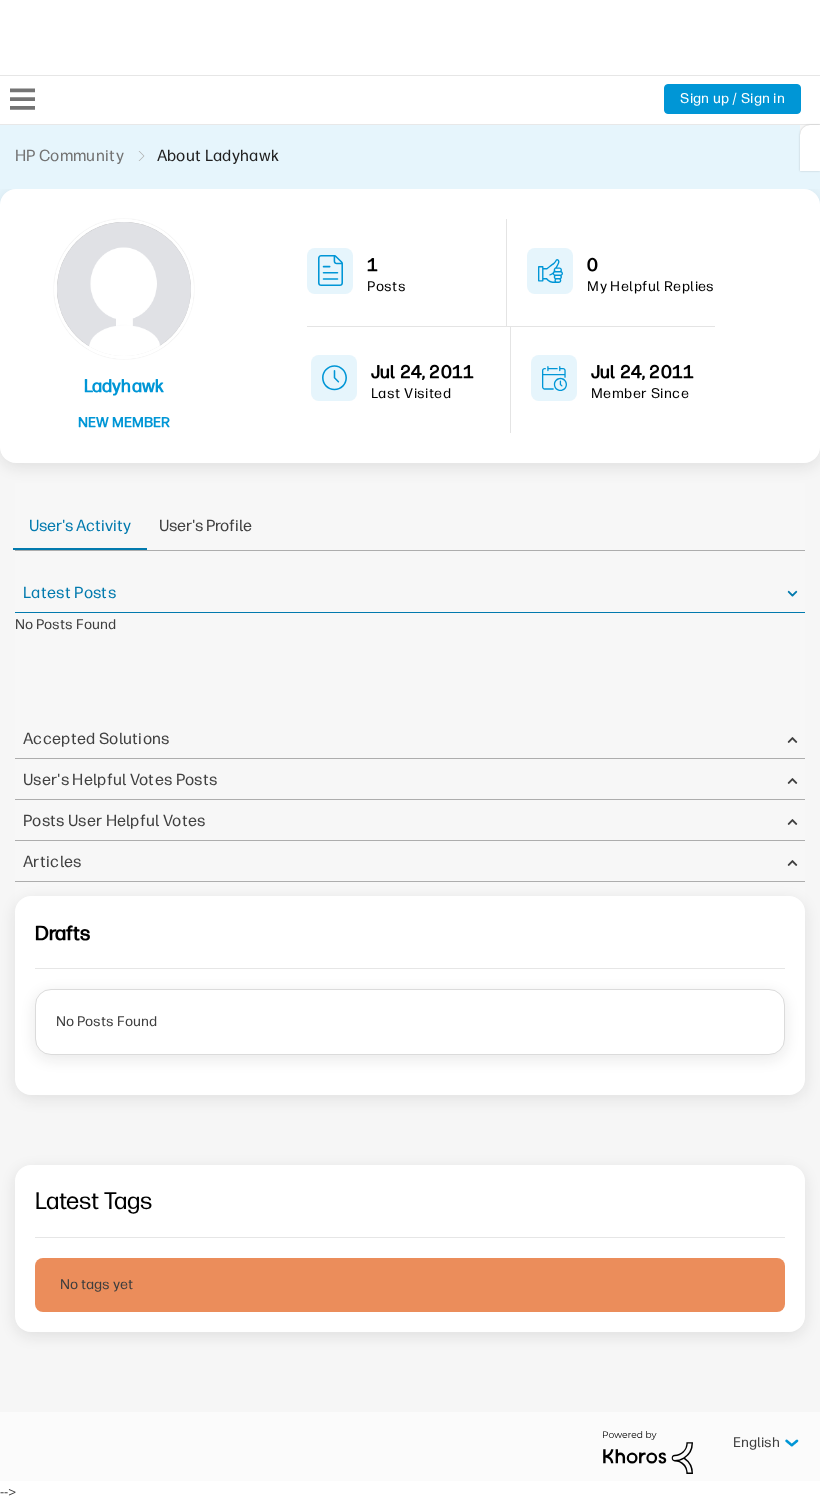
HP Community (69, 155)
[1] (810, 148)
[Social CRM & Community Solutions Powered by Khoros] (648, 1451)
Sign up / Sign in (732, 98)
